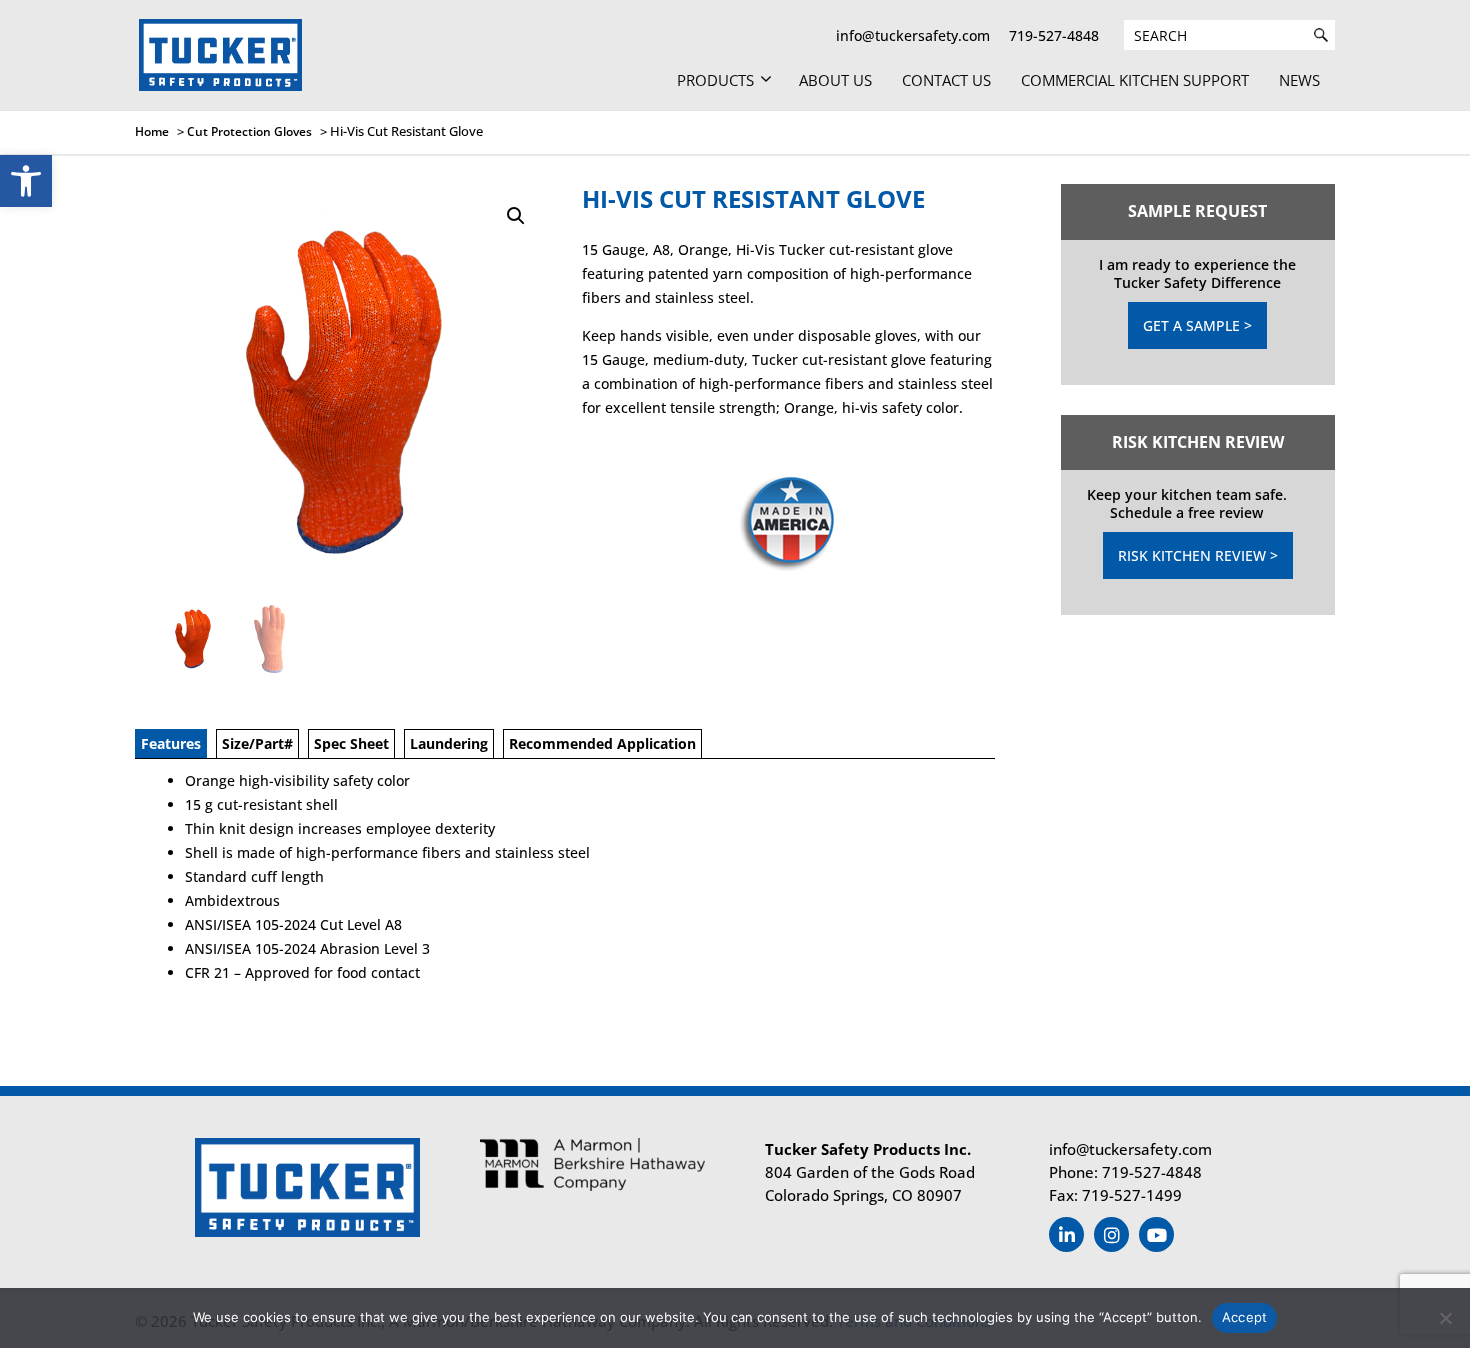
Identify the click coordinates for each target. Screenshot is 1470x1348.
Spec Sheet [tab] (351, 743)
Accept (1245, 1317)
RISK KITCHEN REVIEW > (1198, 555)
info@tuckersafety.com (913, 35)
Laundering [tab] (449, 743)
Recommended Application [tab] (602, 743)
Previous (145, 640)
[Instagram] (1111, 1234)
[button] (26, 181)
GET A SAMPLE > (1197, 325)
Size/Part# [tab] (257, 743)
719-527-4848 (1054, 35)
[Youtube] (1156, 1234)
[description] (1321, 35)
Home (152, 131)
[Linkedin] (1066, 1234)
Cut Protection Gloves (249, 131)
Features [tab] (171, 743)
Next (538, 640)
